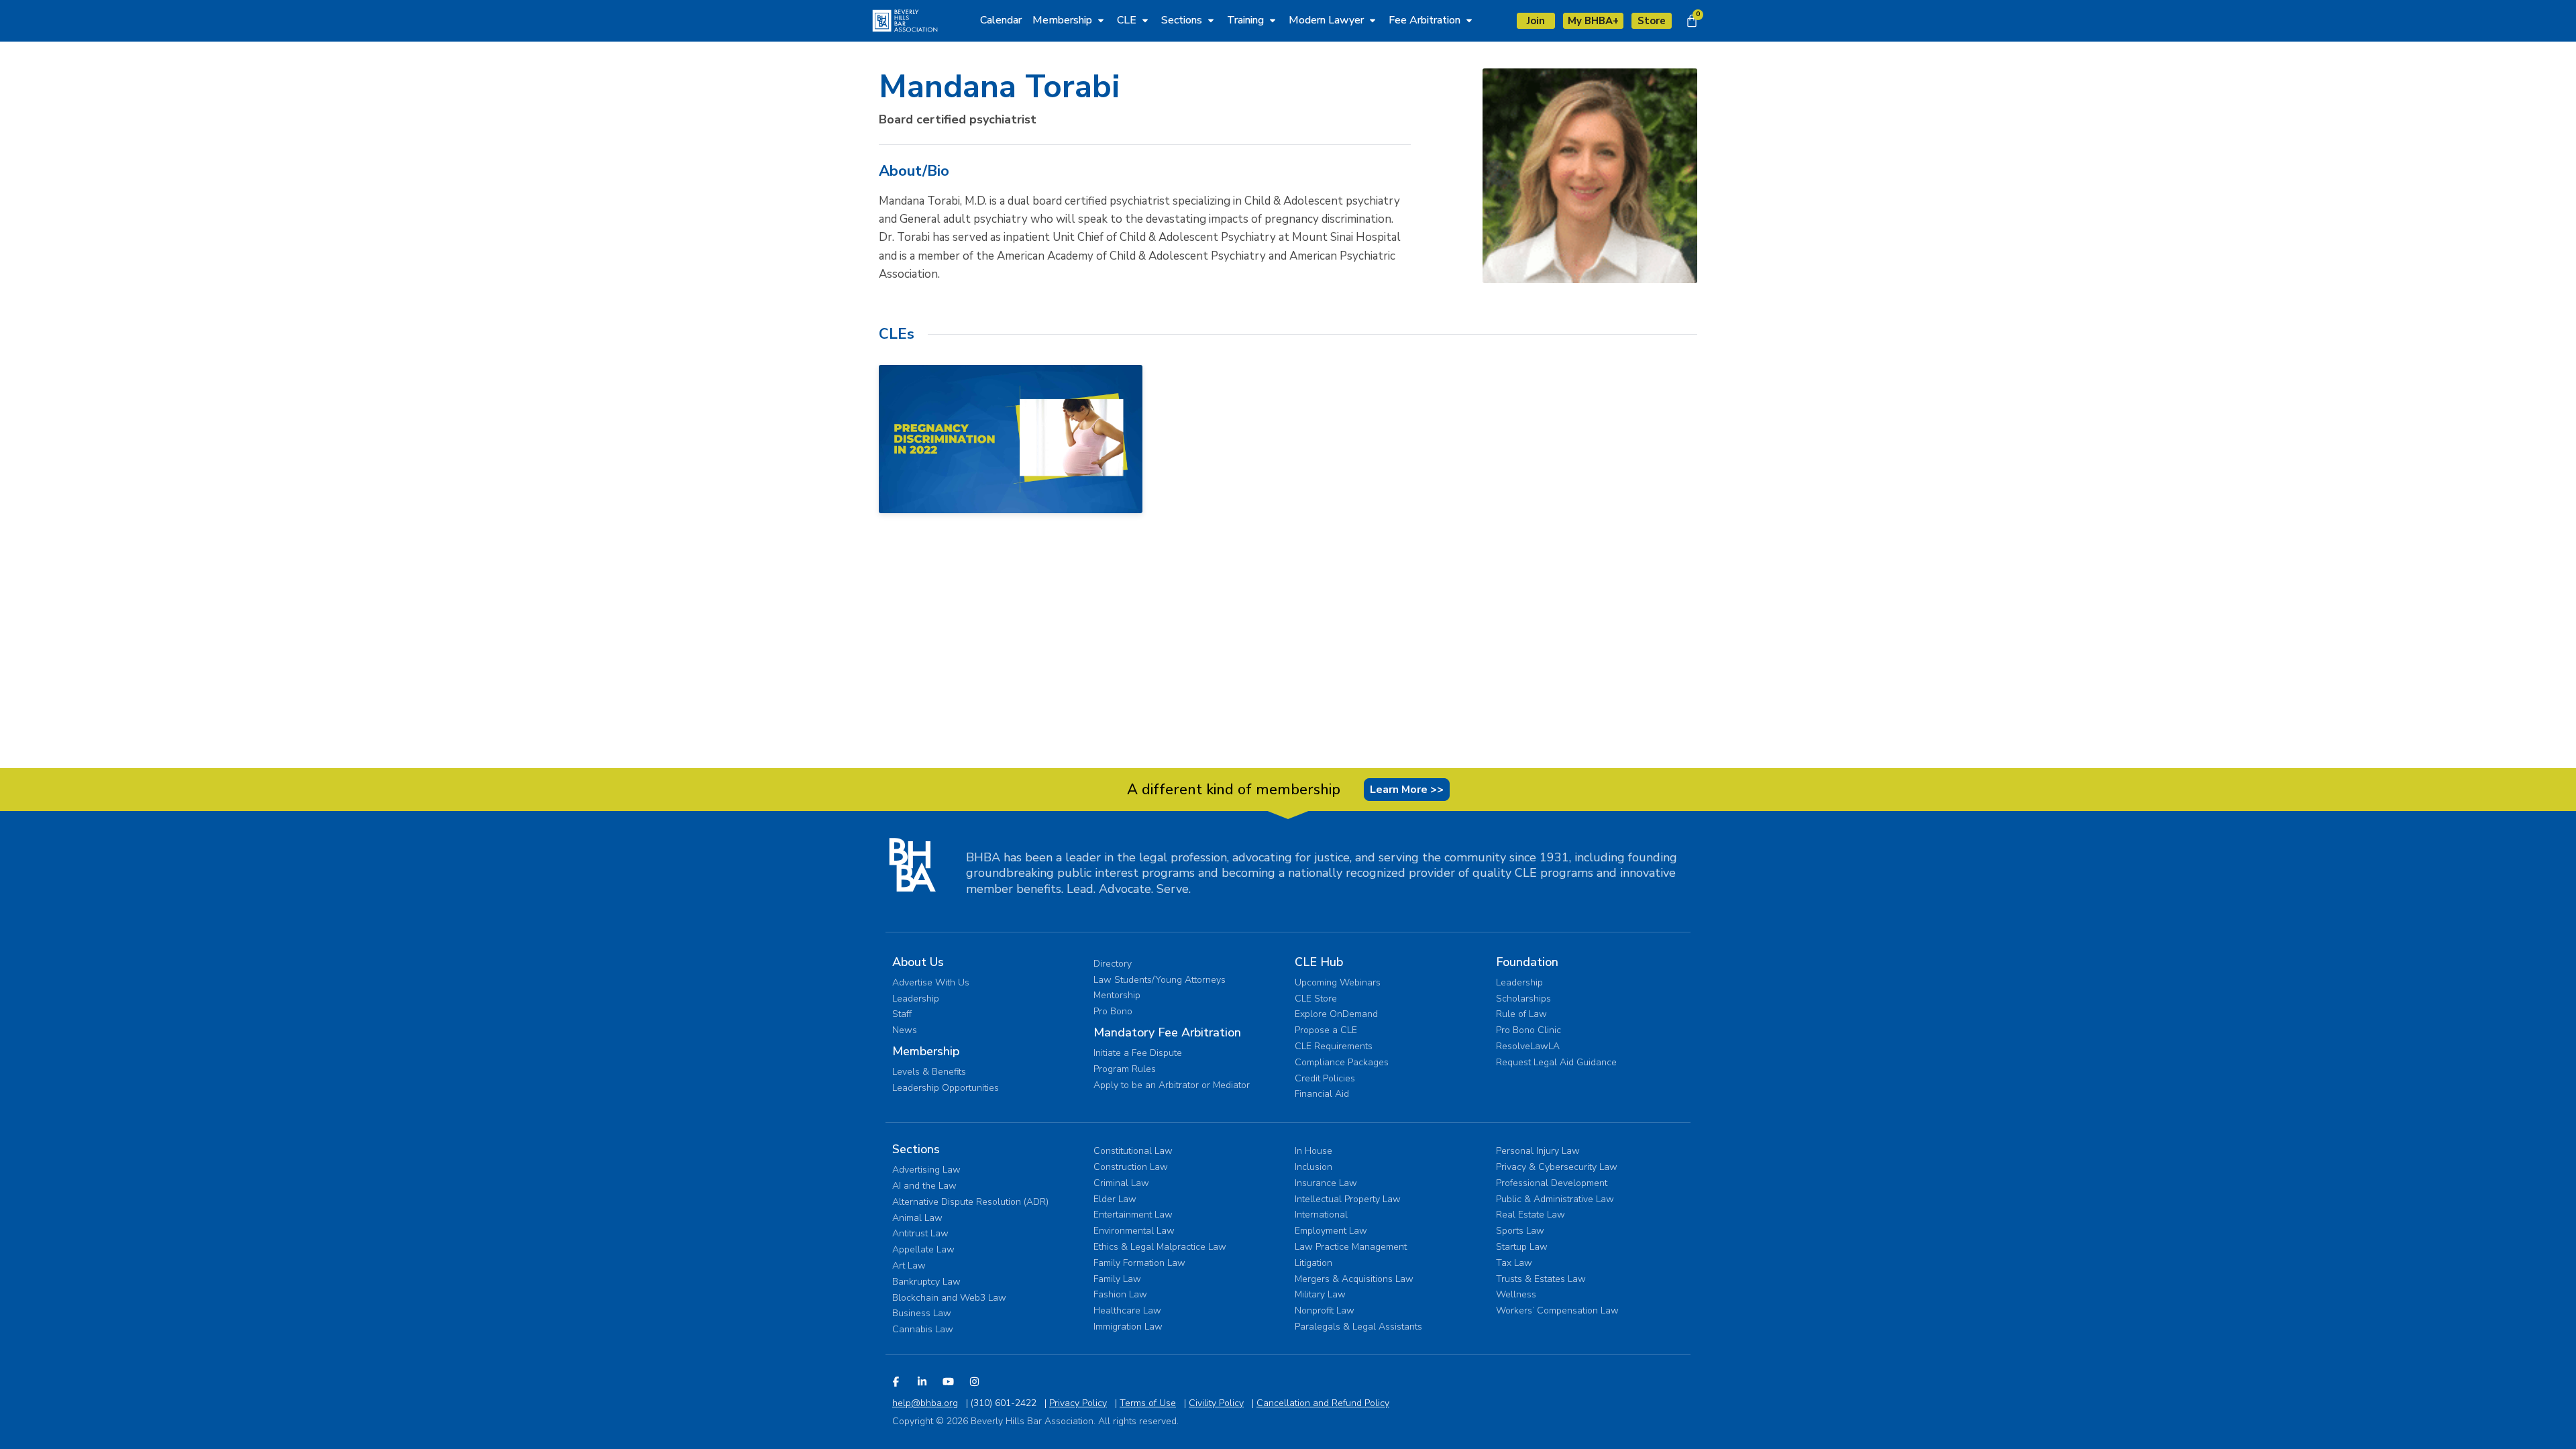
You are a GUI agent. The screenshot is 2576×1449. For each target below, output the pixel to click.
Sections (916, 1149)
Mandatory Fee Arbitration (1167, 1032)
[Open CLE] (1145, 20)
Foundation (1527, 962)
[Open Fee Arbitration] (1469, 20)
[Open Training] (1273, 20)
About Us (918, 962)
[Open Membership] (1101, 20)
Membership (926, 1051)
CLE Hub (1319, 962)
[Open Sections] (1211, 20)
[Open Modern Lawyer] (1373, 20)
